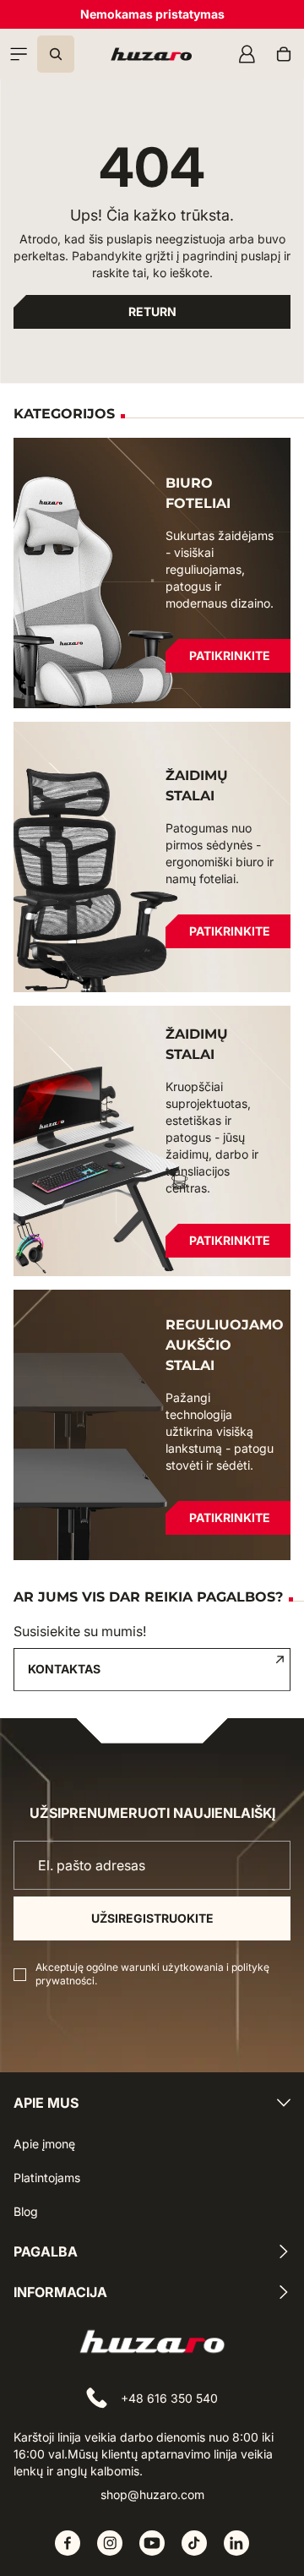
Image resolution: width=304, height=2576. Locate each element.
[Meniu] (19, 54)
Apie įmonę (44, 2144)
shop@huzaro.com (152, 2494)
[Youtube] (152, 2543)
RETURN (152, 311)
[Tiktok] (194, 2543)
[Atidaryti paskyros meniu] (247, 54)
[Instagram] (110, 2543)
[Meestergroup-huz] (151, 54)
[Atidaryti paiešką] (56, 54)
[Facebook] (68, 2543)
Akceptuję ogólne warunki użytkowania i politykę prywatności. (152, 1974)
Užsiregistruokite (152, 1918)
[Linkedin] (236, 2543)
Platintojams (47, 2178)
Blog (26, 2211)
